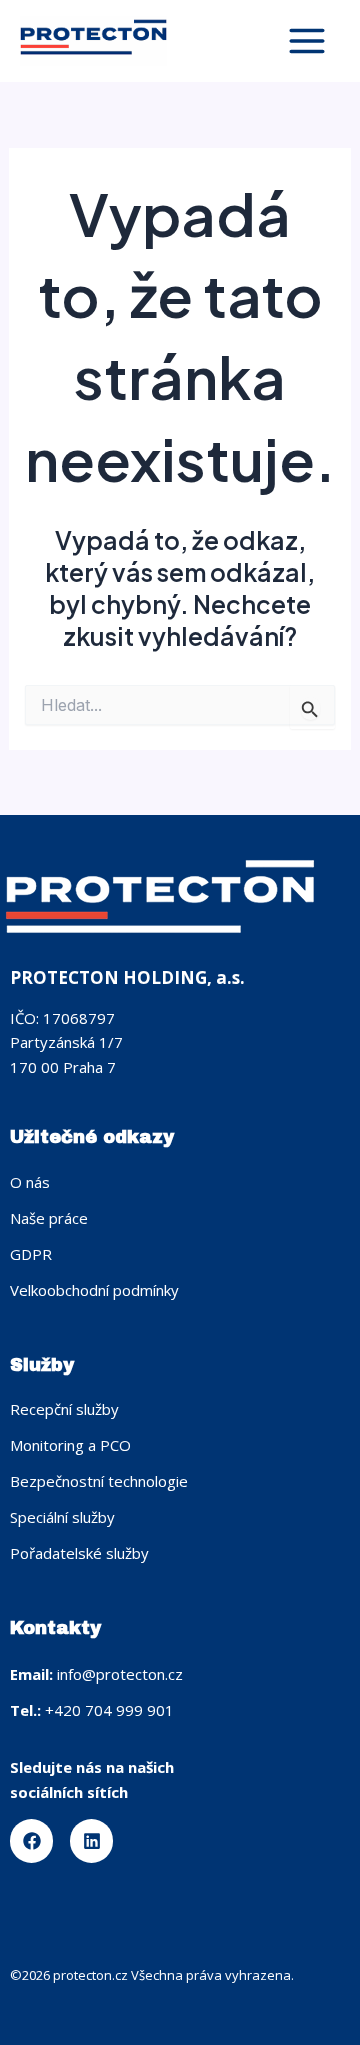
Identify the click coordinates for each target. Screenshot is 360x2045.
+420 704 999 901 (109, 1710)
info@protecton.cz (120, 1674)
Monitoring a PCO (70, 1445)
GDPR (31, 1254)
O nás (30, 1182)
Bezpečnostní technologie (99, 1481)
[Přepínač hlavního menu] (306, 41)
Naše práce (49, 1218)
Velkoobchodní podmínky (94, 1290)
